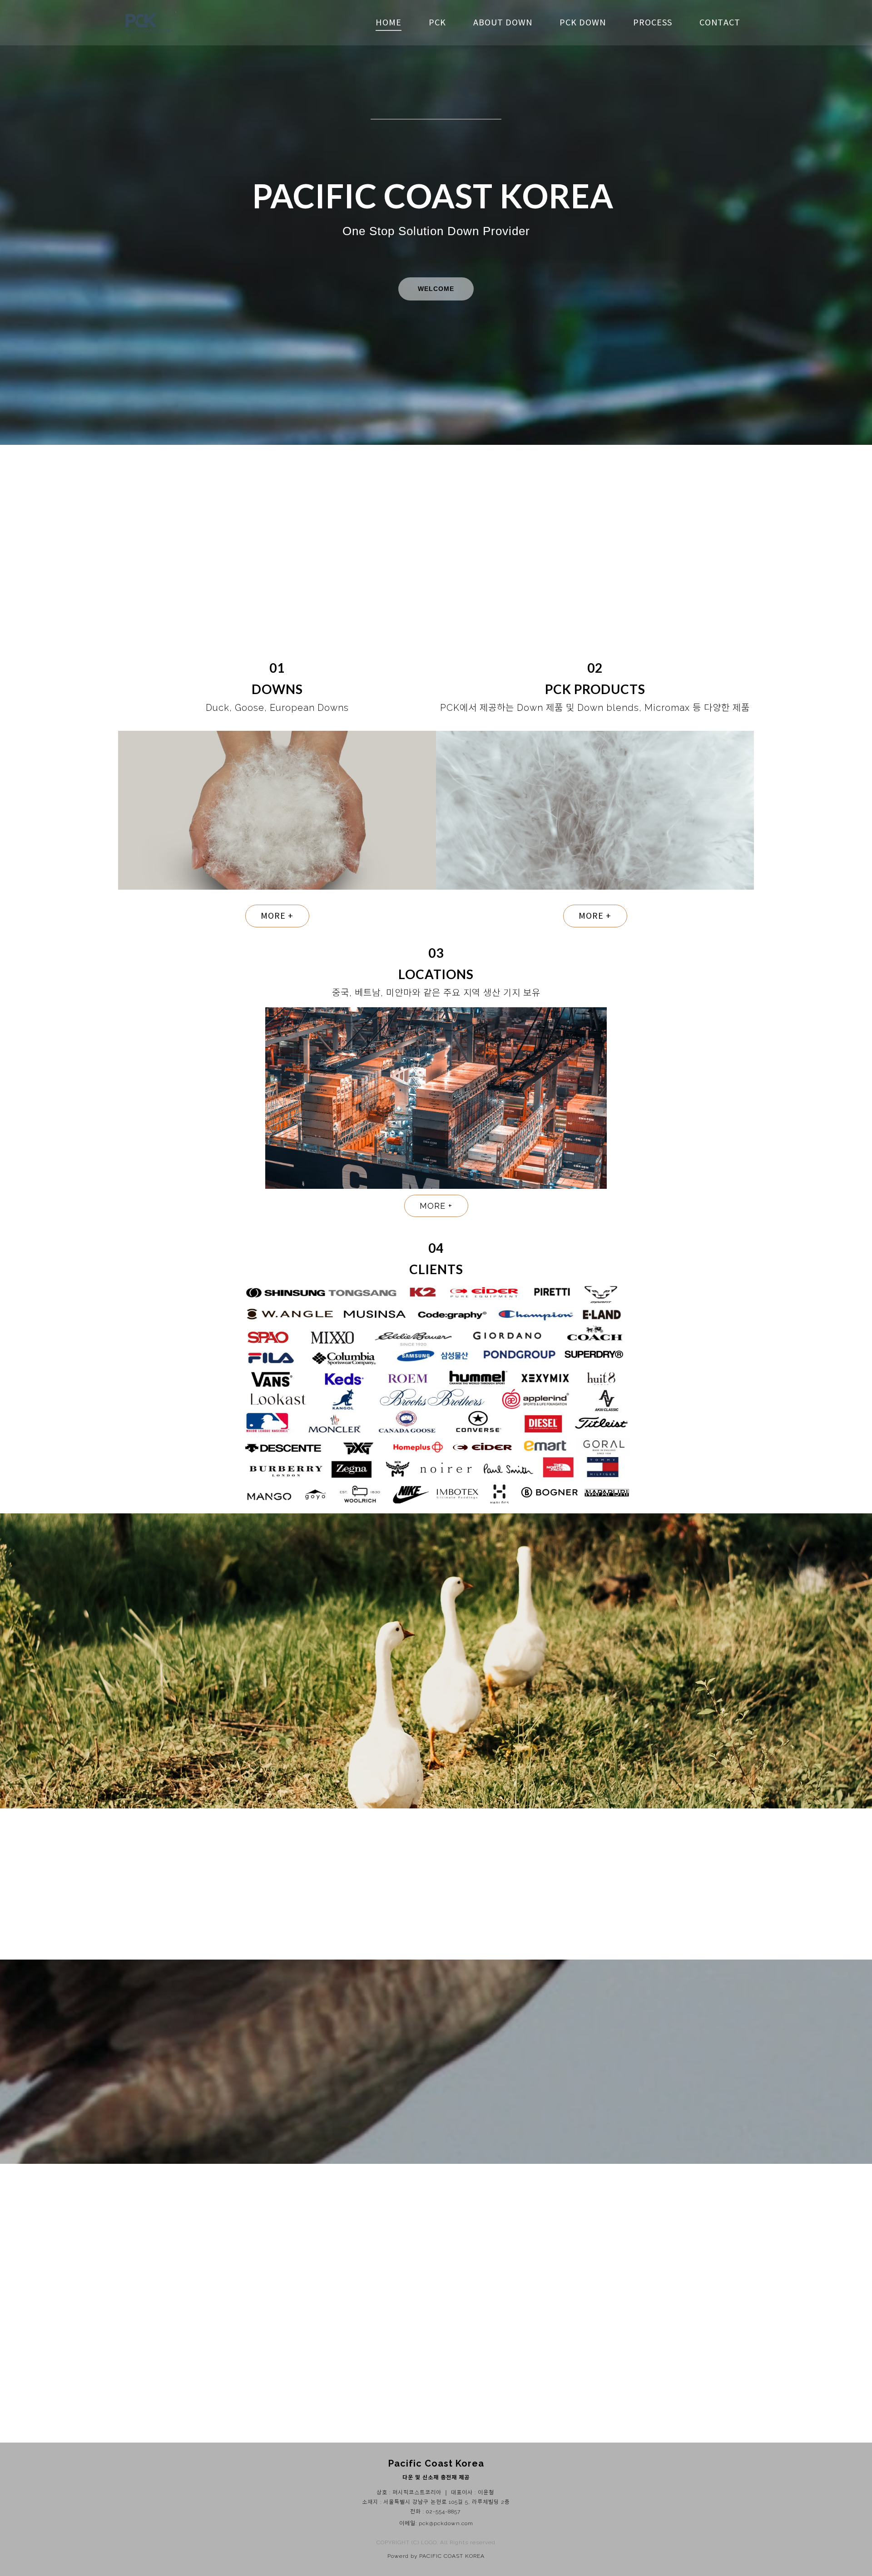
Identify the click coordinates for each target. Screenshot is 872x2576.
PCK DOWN (583, 23)
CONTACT (720, 23)
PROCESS (653, 23)
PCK (437, 23)
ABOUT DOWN (503, 23)
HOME (389, 23)
